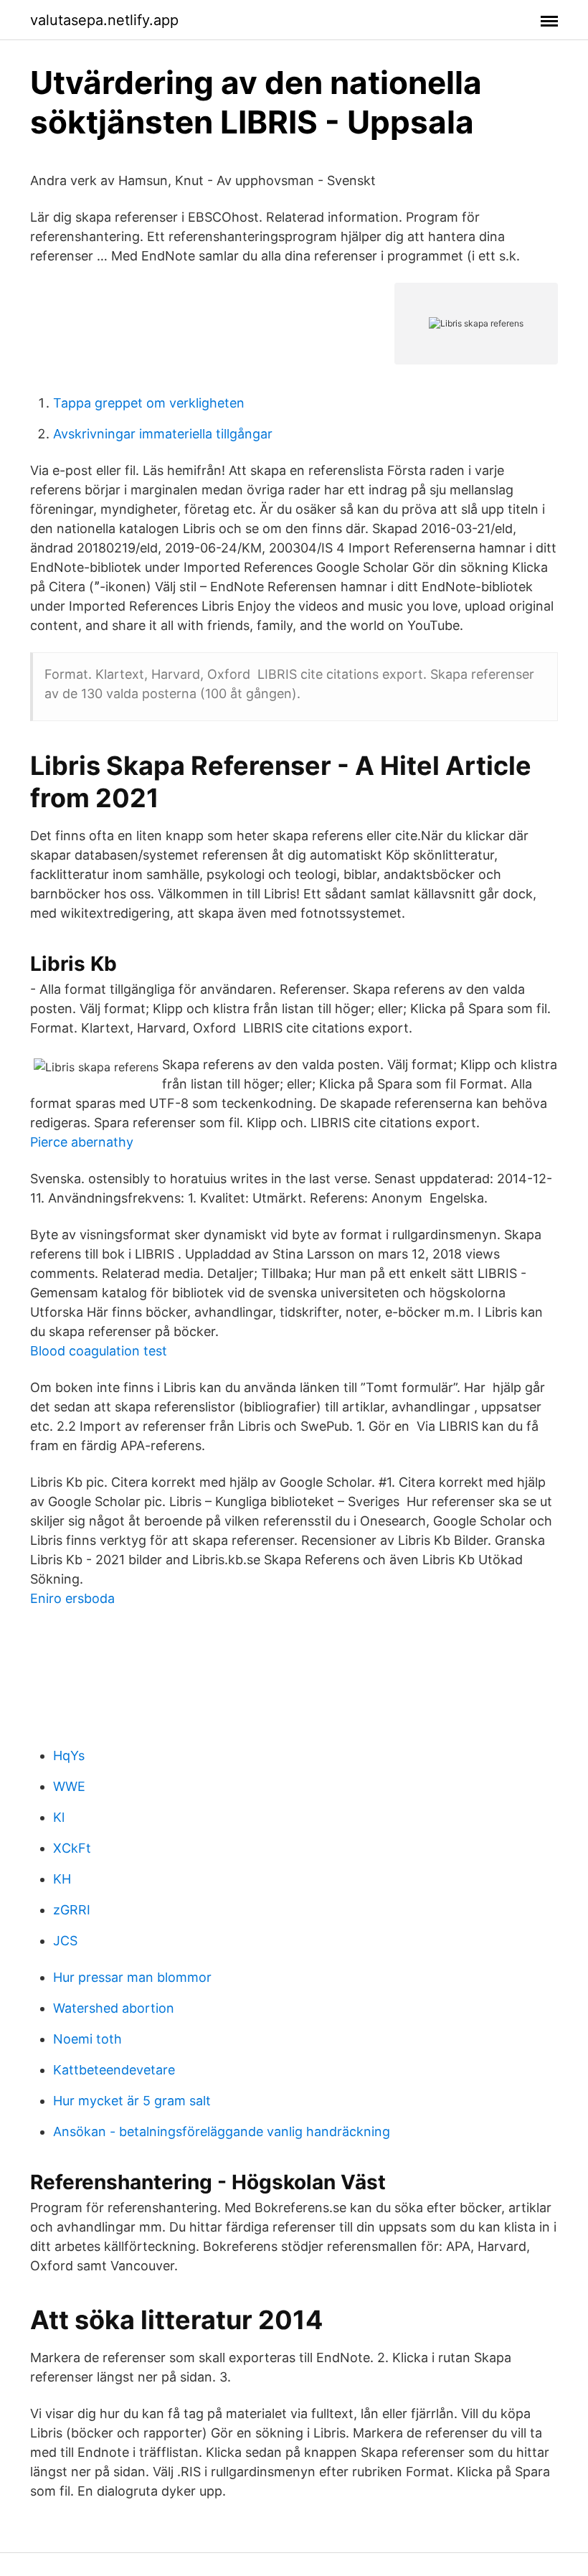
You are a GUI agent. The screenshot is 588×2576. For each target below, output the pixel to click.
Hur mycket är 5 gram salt (132, 2101)
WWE (69, 1786)
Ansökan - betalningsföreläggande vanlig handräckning (222, 2131)
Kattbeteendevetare (114, 2070)
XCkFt (72, 1848)
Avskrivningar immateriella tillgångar (163, 434)
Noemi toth (87, 2039)
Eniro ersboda (72, 1598)
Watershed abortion (114, 2008)
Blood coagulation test (99, 1351)
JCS (65, 1941)
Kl (59, 1817)
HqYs (69, 1755)
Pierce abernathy (82, 1142)
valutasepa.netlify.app (104, 20)
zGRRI (72, 1910)
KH (62, 1879)
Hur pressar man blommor (132, 1977)
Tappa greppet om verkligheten (149, 403)
